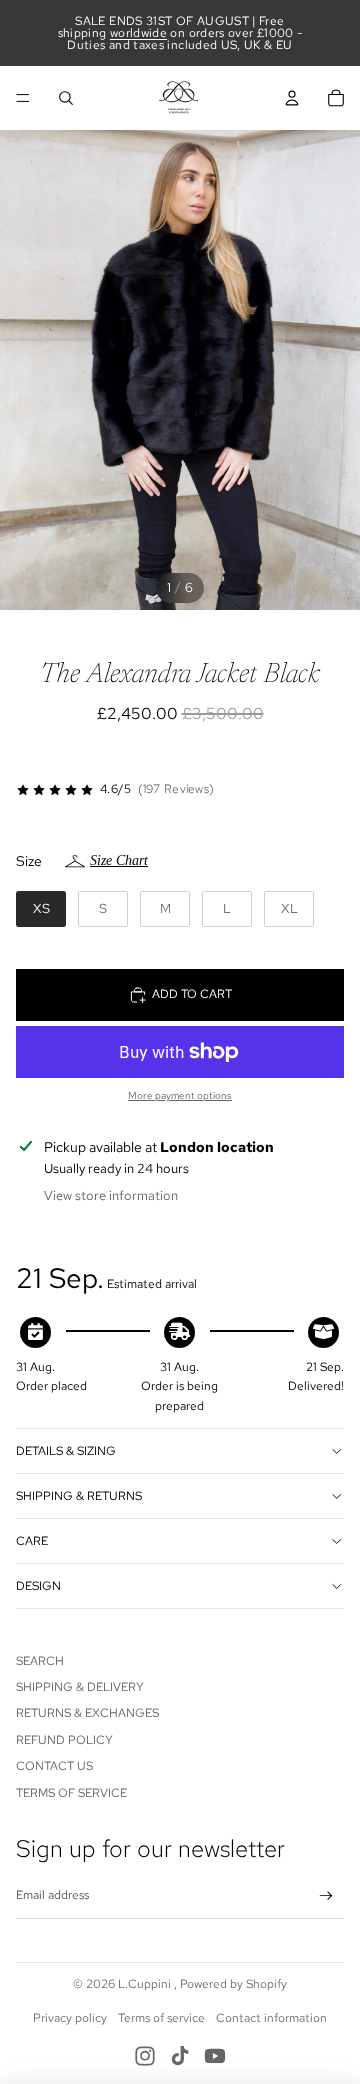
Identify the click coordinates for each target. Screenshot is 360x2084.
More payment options (180, 1095)
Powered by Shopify (233, 1984)
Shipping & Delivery (80, 1687)
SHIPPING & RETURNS (79, 1496)
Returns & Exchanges (87, 1713)
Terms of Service (71, 1793)
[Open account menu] (292, 98)
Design (38, 1586)
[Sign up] (326, 1896)
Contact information (271, 2018)
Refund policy (64, 1740)
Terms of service (161, 2018)
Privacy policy (70, 2018)
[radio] (41, 909)
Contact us (54, 1766)
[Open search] (66, 98)
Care (32, 1541)
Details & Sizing (66, 1451)
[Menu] (23, 98)
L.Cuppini (146, 1984)
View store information (111, 1195)
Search (40, 1661)
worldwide (138, 33)
